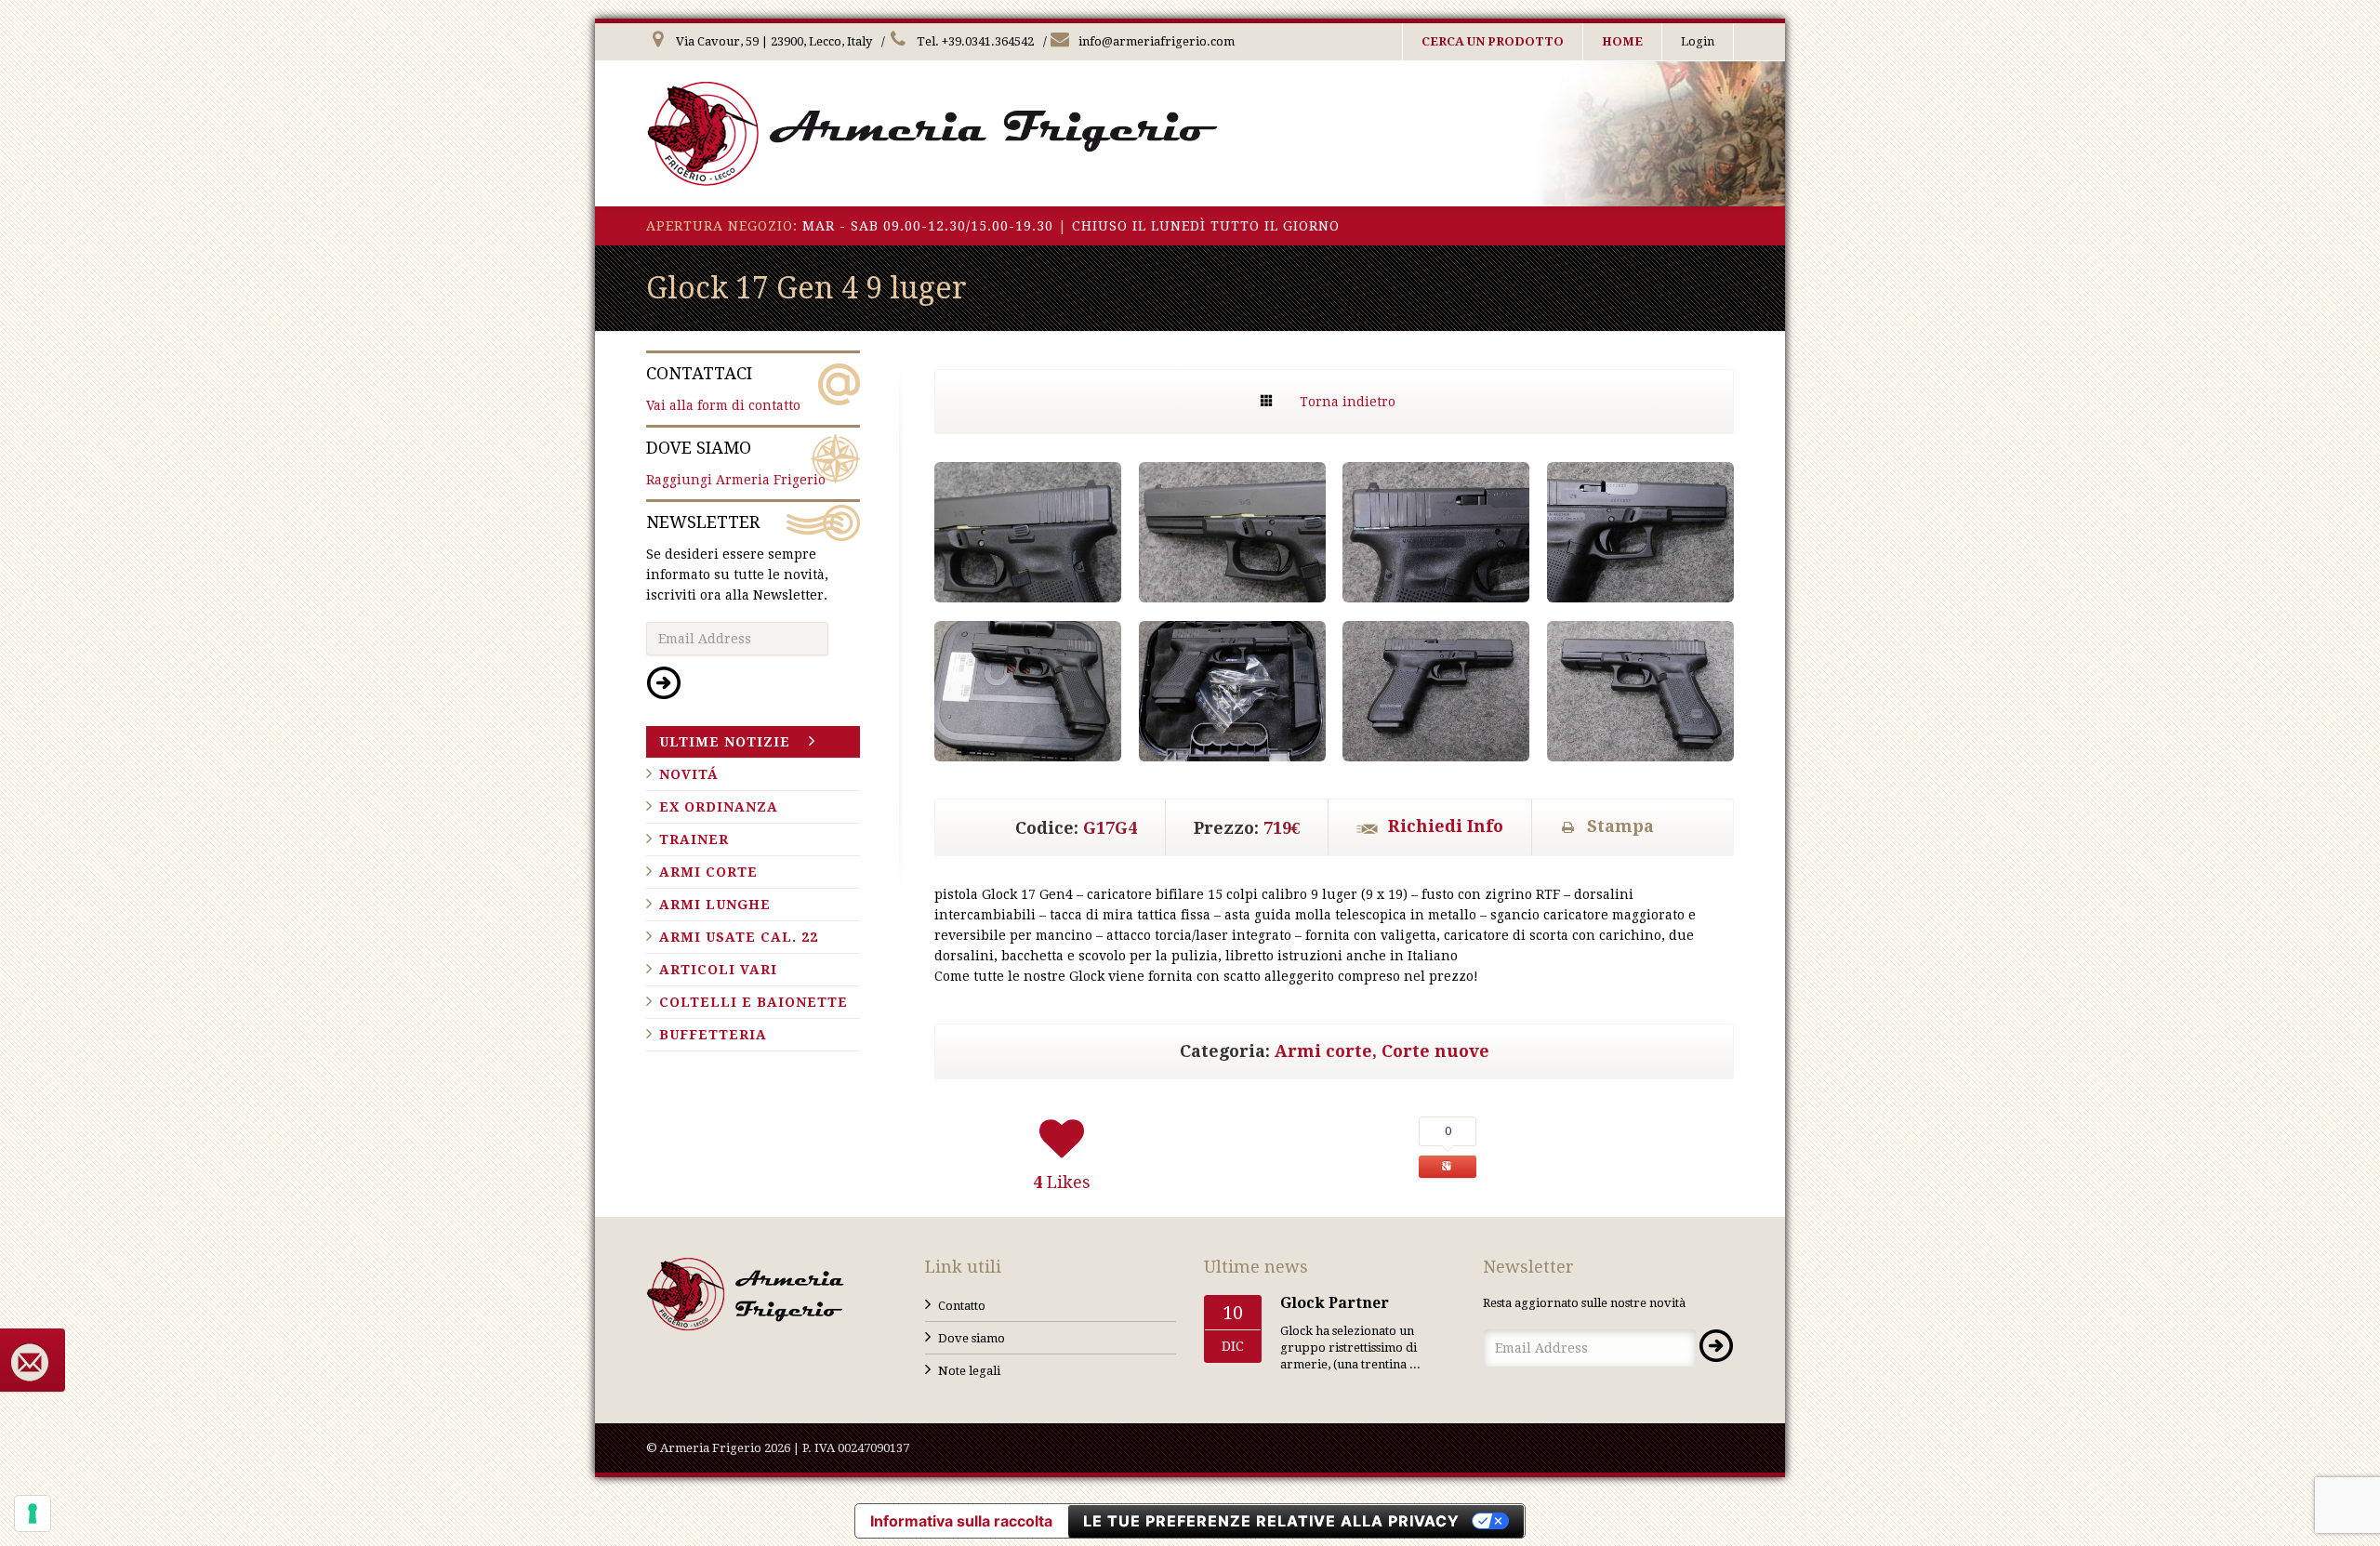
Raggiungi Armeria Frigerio (736, 462)
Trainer (694, 839)
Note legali (969, 1371)
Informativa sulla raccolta (961, 1521)
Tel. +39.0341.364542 (974, 41)
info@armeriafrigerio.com (1155, 41)
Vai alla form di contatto (723, 388)
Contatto (962, 1306)
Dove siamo (972, 1338)
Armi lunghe (715, 905)
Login (1698, 41)
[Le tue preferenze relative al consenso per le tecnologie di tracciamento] (33, 1513)
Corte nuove (1435, 1051)
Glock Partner (1335, 1303)
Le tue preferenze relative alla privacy (1271, 1521)
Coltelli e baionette (754, 1002)
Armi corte (1323, 1051)
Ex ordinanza (719, 807)
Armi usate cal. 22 (739, 937)
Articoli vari (718, 970)
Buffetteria (713, 1035)
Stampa (1620, 826)
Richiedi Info (1446, 826)
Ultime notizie (725, 742)
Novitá (689, 774)
